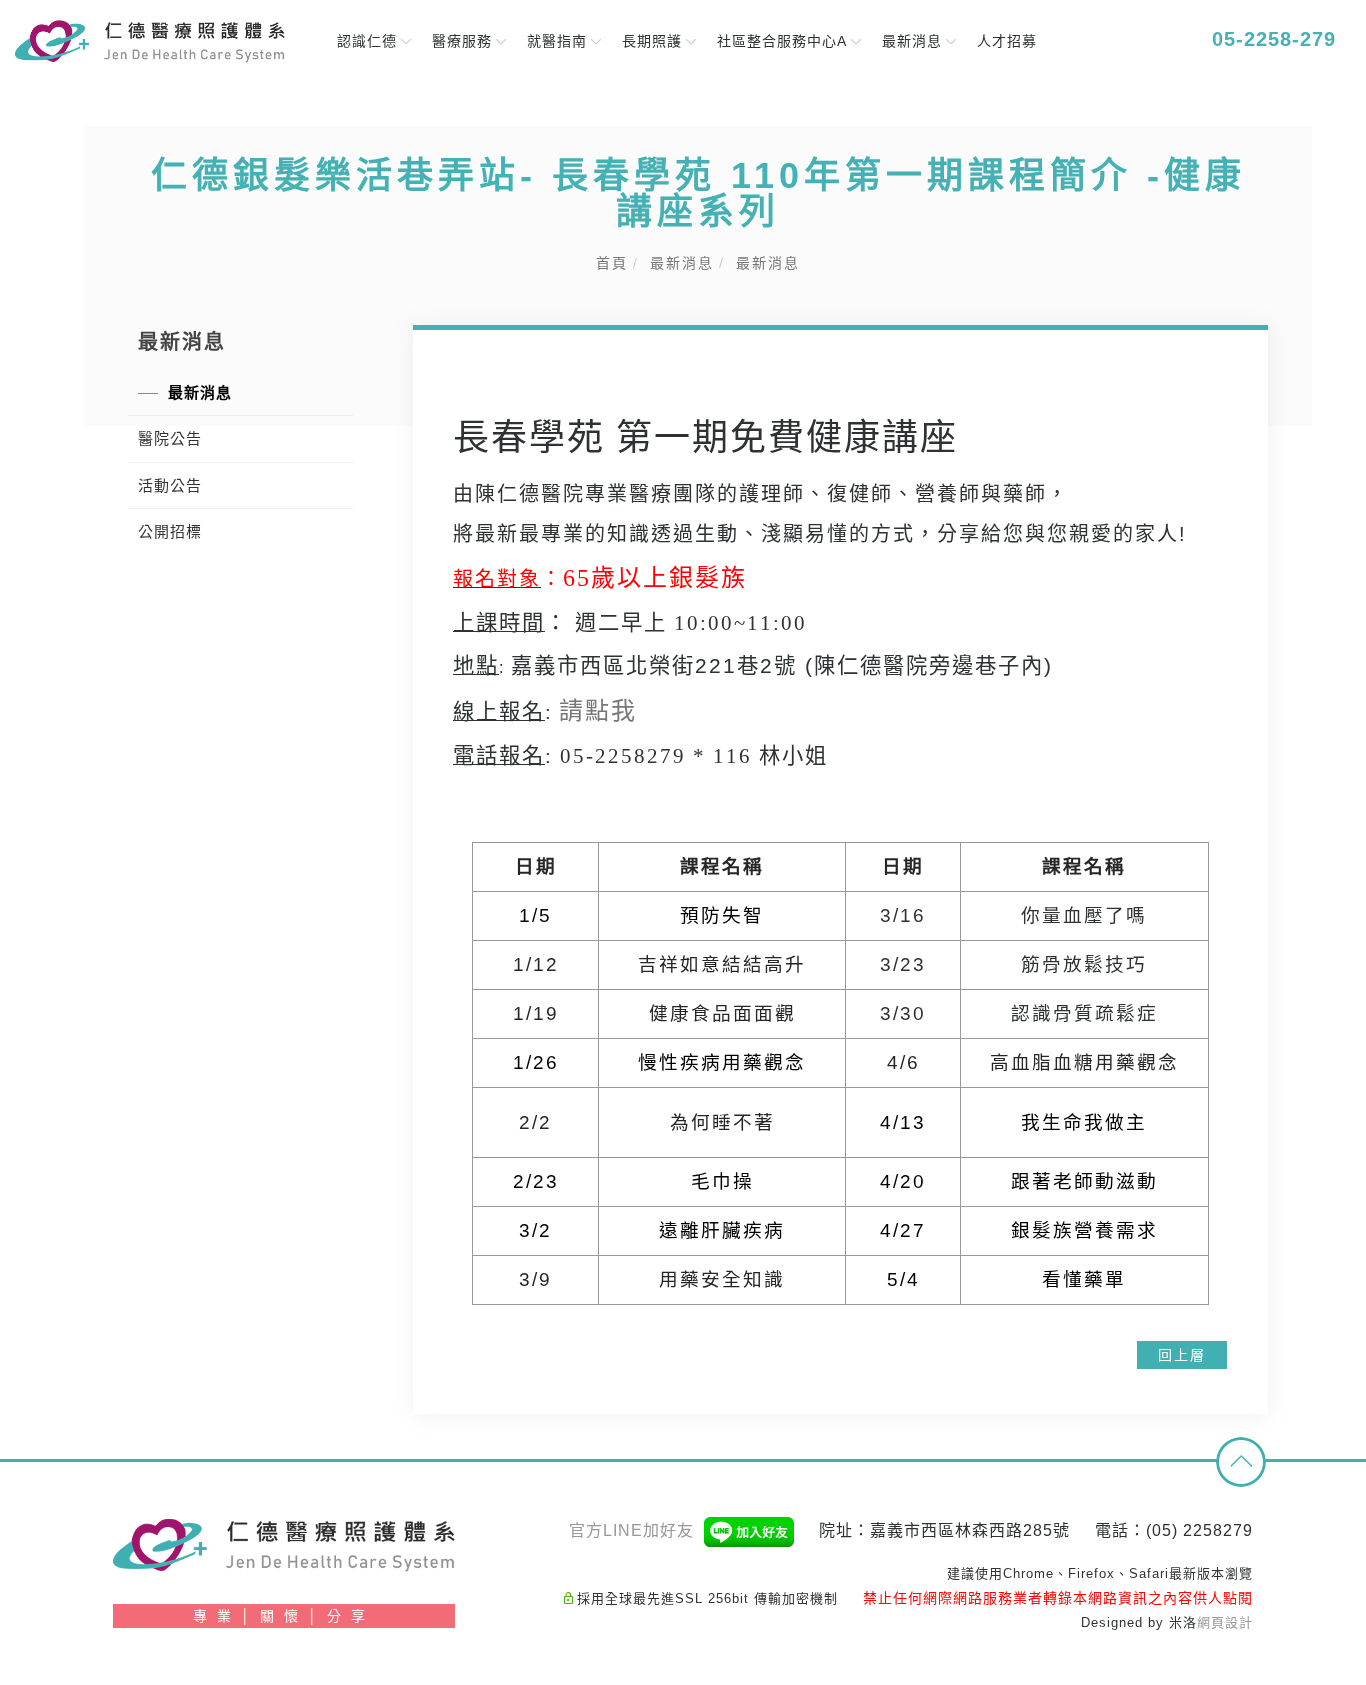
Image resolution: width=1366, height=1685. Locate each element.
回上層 (1182, 1355)
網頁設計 (1225, 1622)
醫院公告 (170, 438)
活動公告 (170, 485)
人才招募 (1007, 41)
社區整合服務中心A (782, 41)
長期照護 (652, 41)
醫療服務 (462, 41)
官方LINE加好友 (634, 1530)
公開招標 (170, 531)
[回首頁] (150, 42)
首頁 (612, 263)
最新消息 (912, 41)
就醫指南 (557, 41)
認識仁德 (367, 41)
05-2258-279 (1270, 39)
